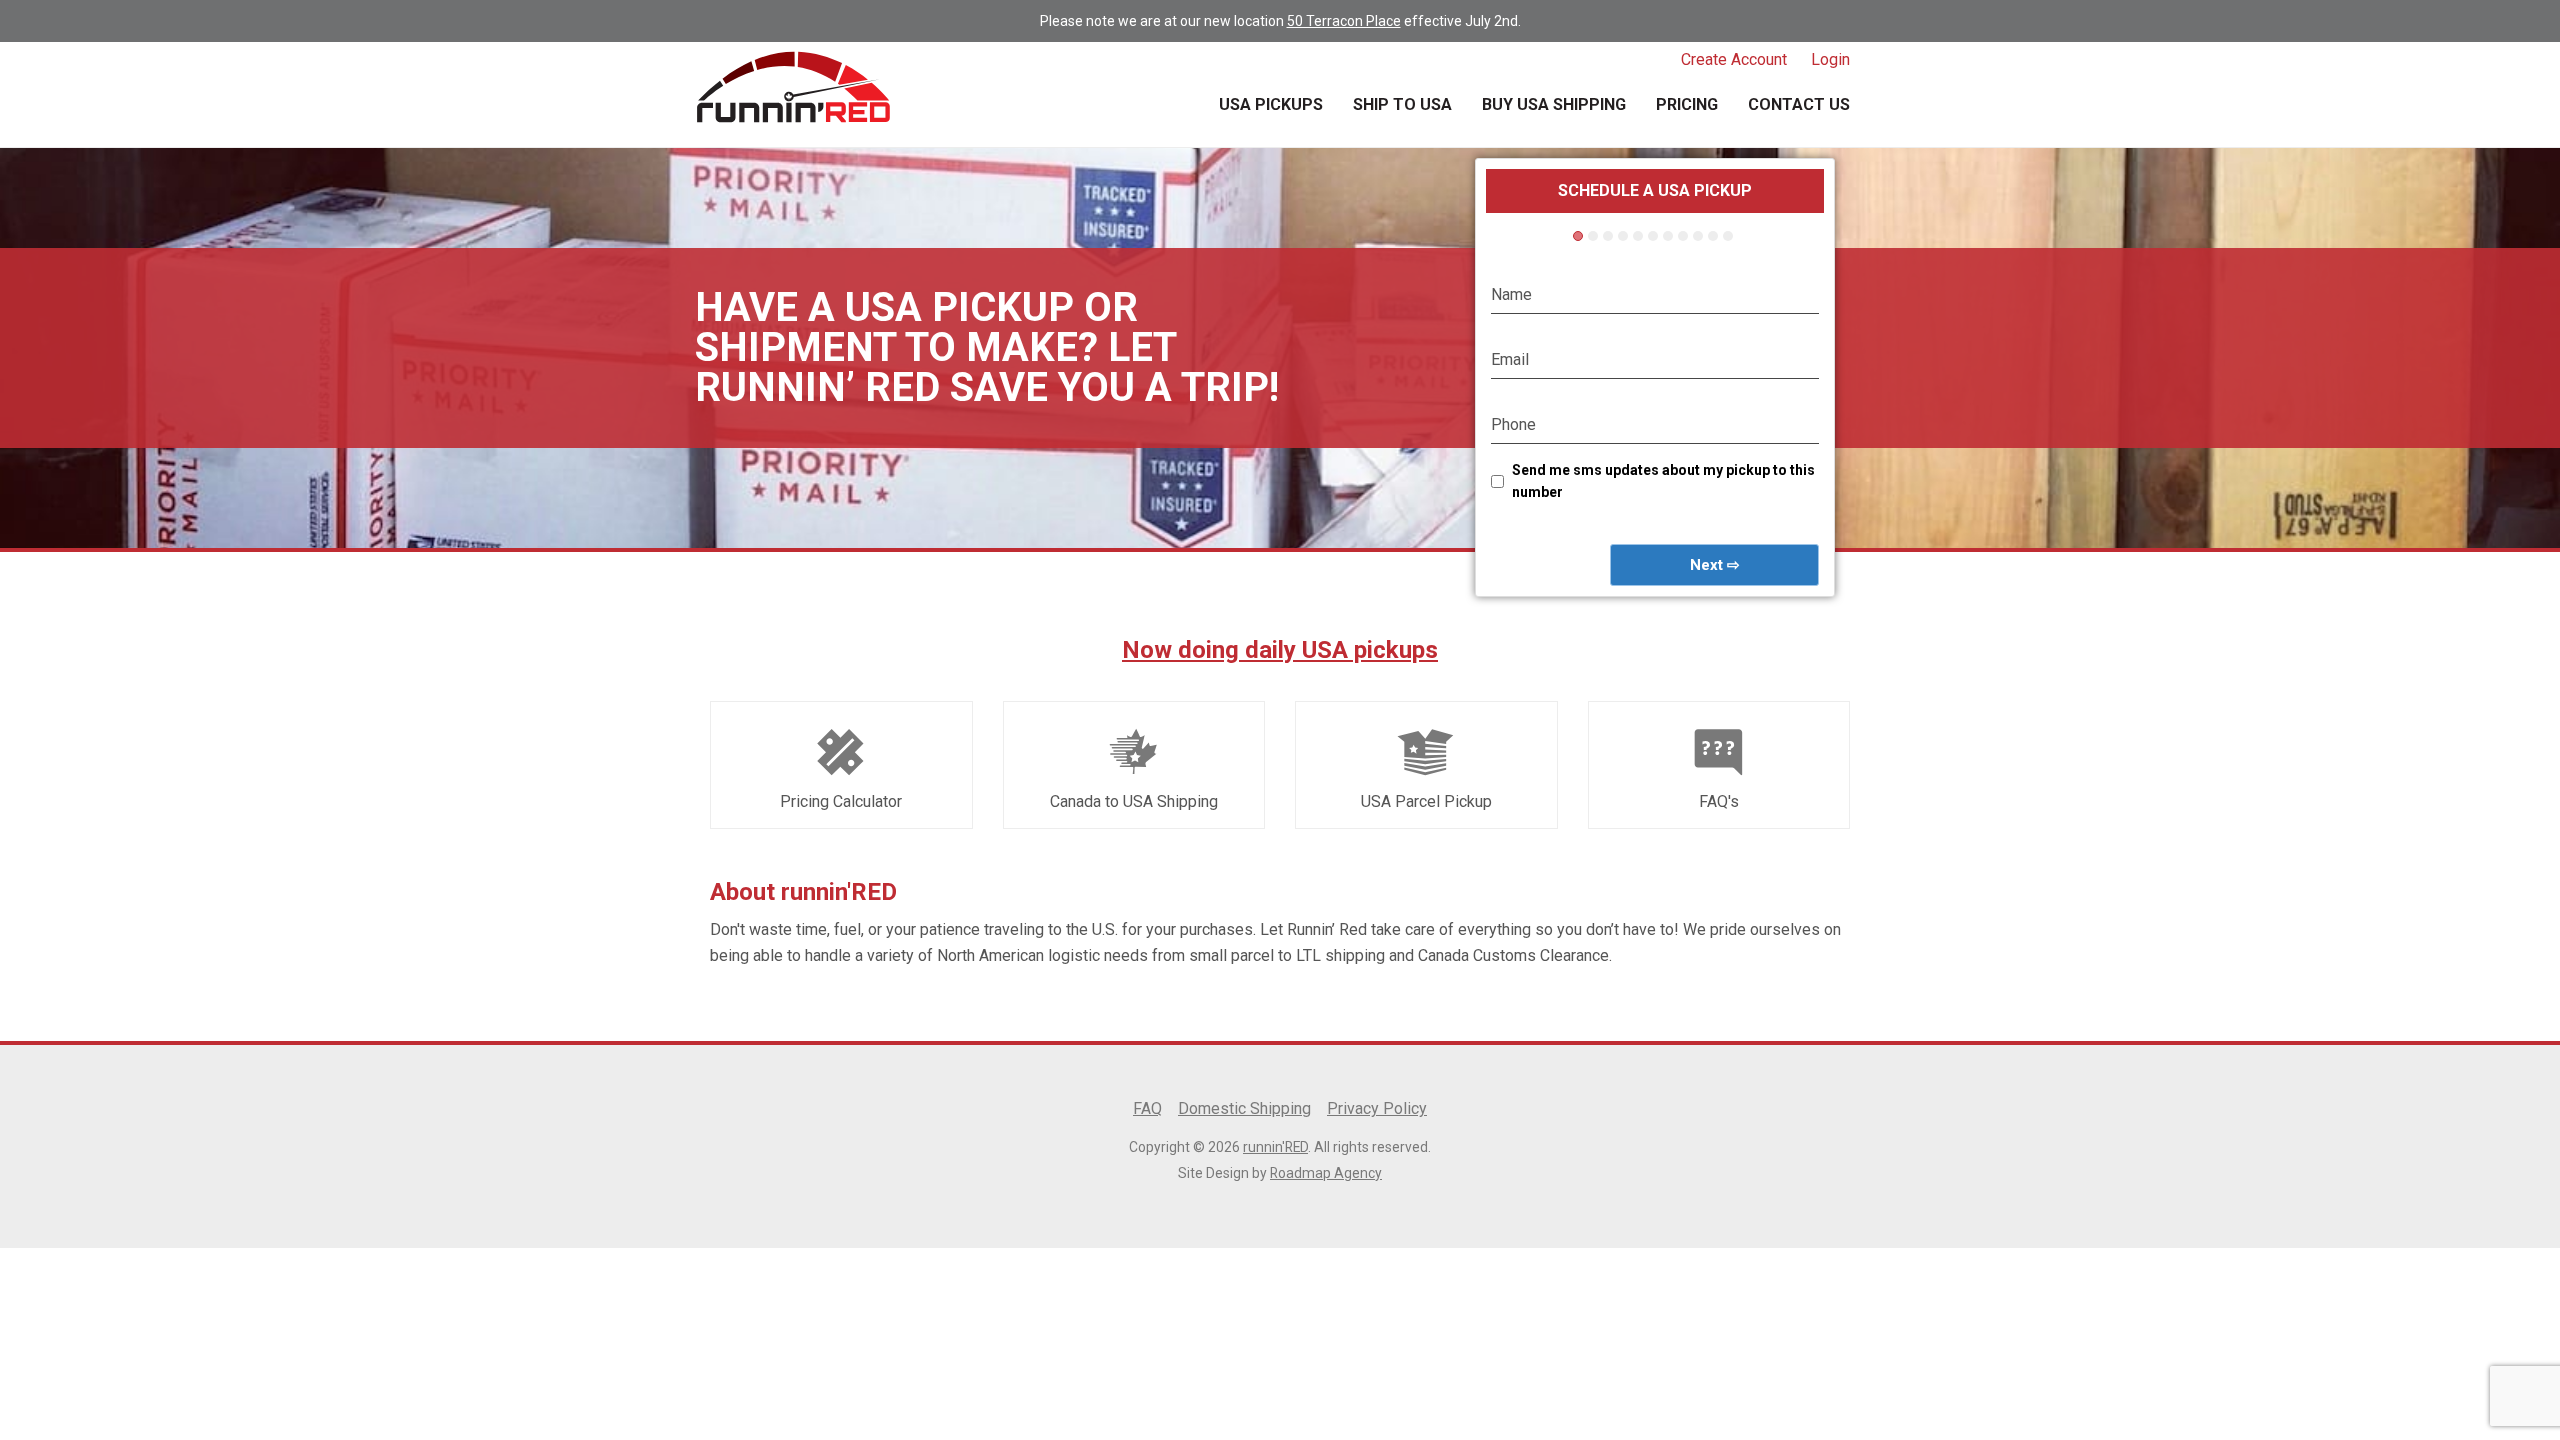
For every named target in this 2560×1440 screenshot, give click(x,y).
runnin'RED (1275, 1147)
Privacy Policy (1377, 1108)
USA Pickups (1271, 104)
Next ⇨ (1715, 565)
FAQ (1147, 1108)
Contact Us (1799, 104)
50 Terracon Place (1344, 21)
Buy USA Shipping (1554, 104)
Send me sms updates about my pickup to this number (1663, 481)
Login (1830, 59)
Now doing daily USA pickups (1280, 650)
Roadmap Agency (1326, 1173)
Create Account (1734, 59)
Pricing (1687, 104)
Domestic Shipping (1244, 1108)
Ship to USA (1402, 104)
